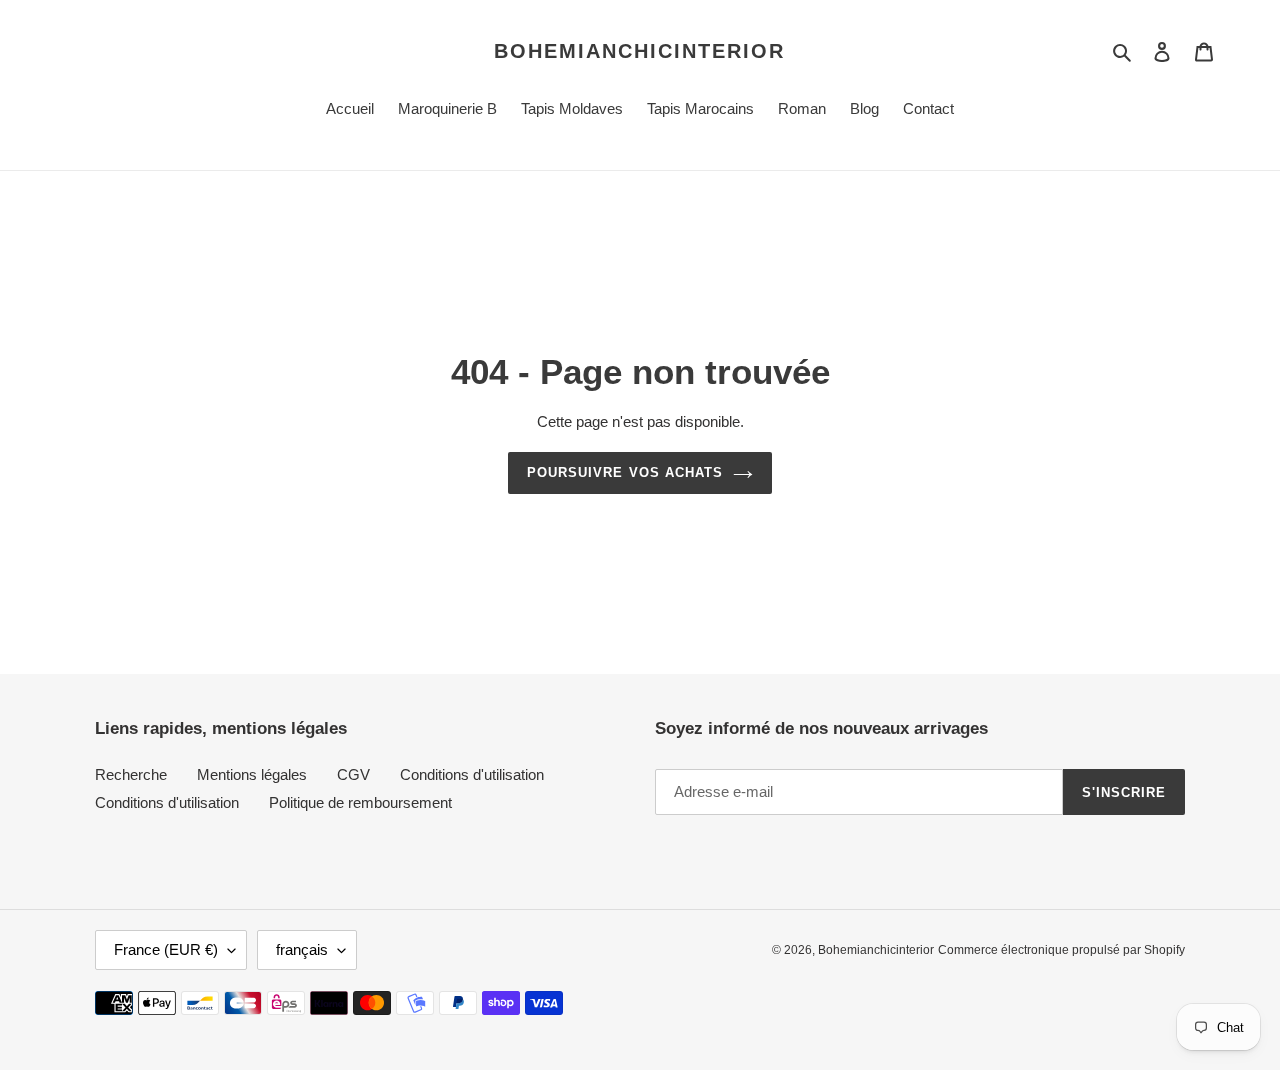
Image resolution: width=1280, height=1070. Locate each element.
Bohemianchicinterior (639, 51)
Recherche (131, 774)
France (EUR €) (166, 949)
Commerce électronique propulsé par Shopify (1061, 950)
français (302, 949)
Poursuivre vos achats (625, 472)
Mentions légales (252, 774)
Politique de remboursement (360, 802)
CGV (353, 774)
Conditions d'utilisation (472, 774)
